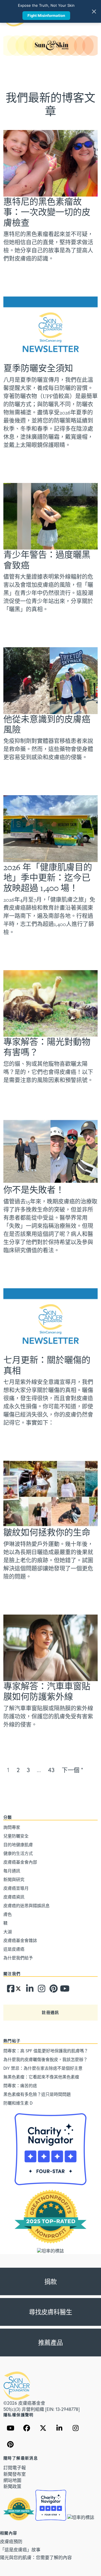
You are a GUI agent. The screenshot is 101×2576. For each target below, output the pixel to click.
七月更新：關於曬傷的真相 (47, 1365)
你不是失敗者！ (34, 1190)
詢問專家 (12, 1827)
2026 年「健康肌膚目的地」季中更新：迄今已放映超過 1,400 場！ (48, 878)
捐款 (50, 2282)
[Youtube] (62, 1990)
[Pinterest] (51, 1990)
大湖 (8, 1932)
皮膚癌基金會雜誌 (20, 1940)
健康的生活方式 (18, 1853)
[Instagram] (40, 1990)
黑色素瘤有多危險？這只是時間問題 (37, 2094)
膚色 (8, 1914)
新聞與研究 (14, 1879)
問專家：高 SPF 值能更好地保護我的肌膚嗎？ (46, 2051)
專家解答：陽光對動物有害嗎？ (47, 1047)
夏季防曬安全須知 (38, 368)
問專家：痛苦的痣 (20, 2085)
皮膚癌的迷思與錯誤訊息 (27, 1905)
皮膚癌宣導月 (16, 1888)
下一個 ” (72, 1770)
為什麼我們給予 (18, 1958)
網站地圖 (12, 2480)
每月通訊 (12, 1871)
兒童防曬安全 (16, 1836)
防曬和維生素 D (18, 2103)
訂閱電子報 (15, 2467)
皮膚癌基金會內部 (20, 1862)
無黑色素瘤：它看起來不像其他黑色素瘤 (41, 2077)
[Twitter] (18, 1990)
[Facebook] (9, 1990)
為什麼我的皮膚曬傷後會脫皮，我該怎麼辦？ (45, 2059)
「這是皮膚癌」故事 (20, 2549)
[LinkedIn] (59, 2428)
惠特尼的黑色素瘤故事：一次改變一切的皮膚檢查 (47, 212)
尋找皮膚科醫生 (50, 2312)
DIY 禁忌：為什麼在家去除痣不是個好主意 (43, 2068)
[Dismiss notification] (94, 12)
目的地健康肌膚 (18, 1845)
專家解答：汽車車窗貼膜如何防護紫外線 (47, 1692)
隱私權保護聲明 (19, 2415)
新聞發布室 (15, 2474)
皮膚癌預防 (11, 2541)
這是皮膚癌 (14, 1949)
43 (51, 1770)
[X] (43, 2428)
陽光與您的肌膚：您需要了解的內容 (36, 2557)
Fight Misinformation (46, 15)
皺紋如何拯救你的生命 (47, 1532)
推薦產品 (50, 2343)
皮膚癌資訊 (14, 1897)
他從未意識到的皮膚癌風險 (47, 724)
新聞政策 (12, 2486)
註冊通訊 (50, 2012)
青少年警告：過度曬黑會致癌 (47, 560)
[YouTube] (10, 2428)
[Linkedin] (28, 1990)
